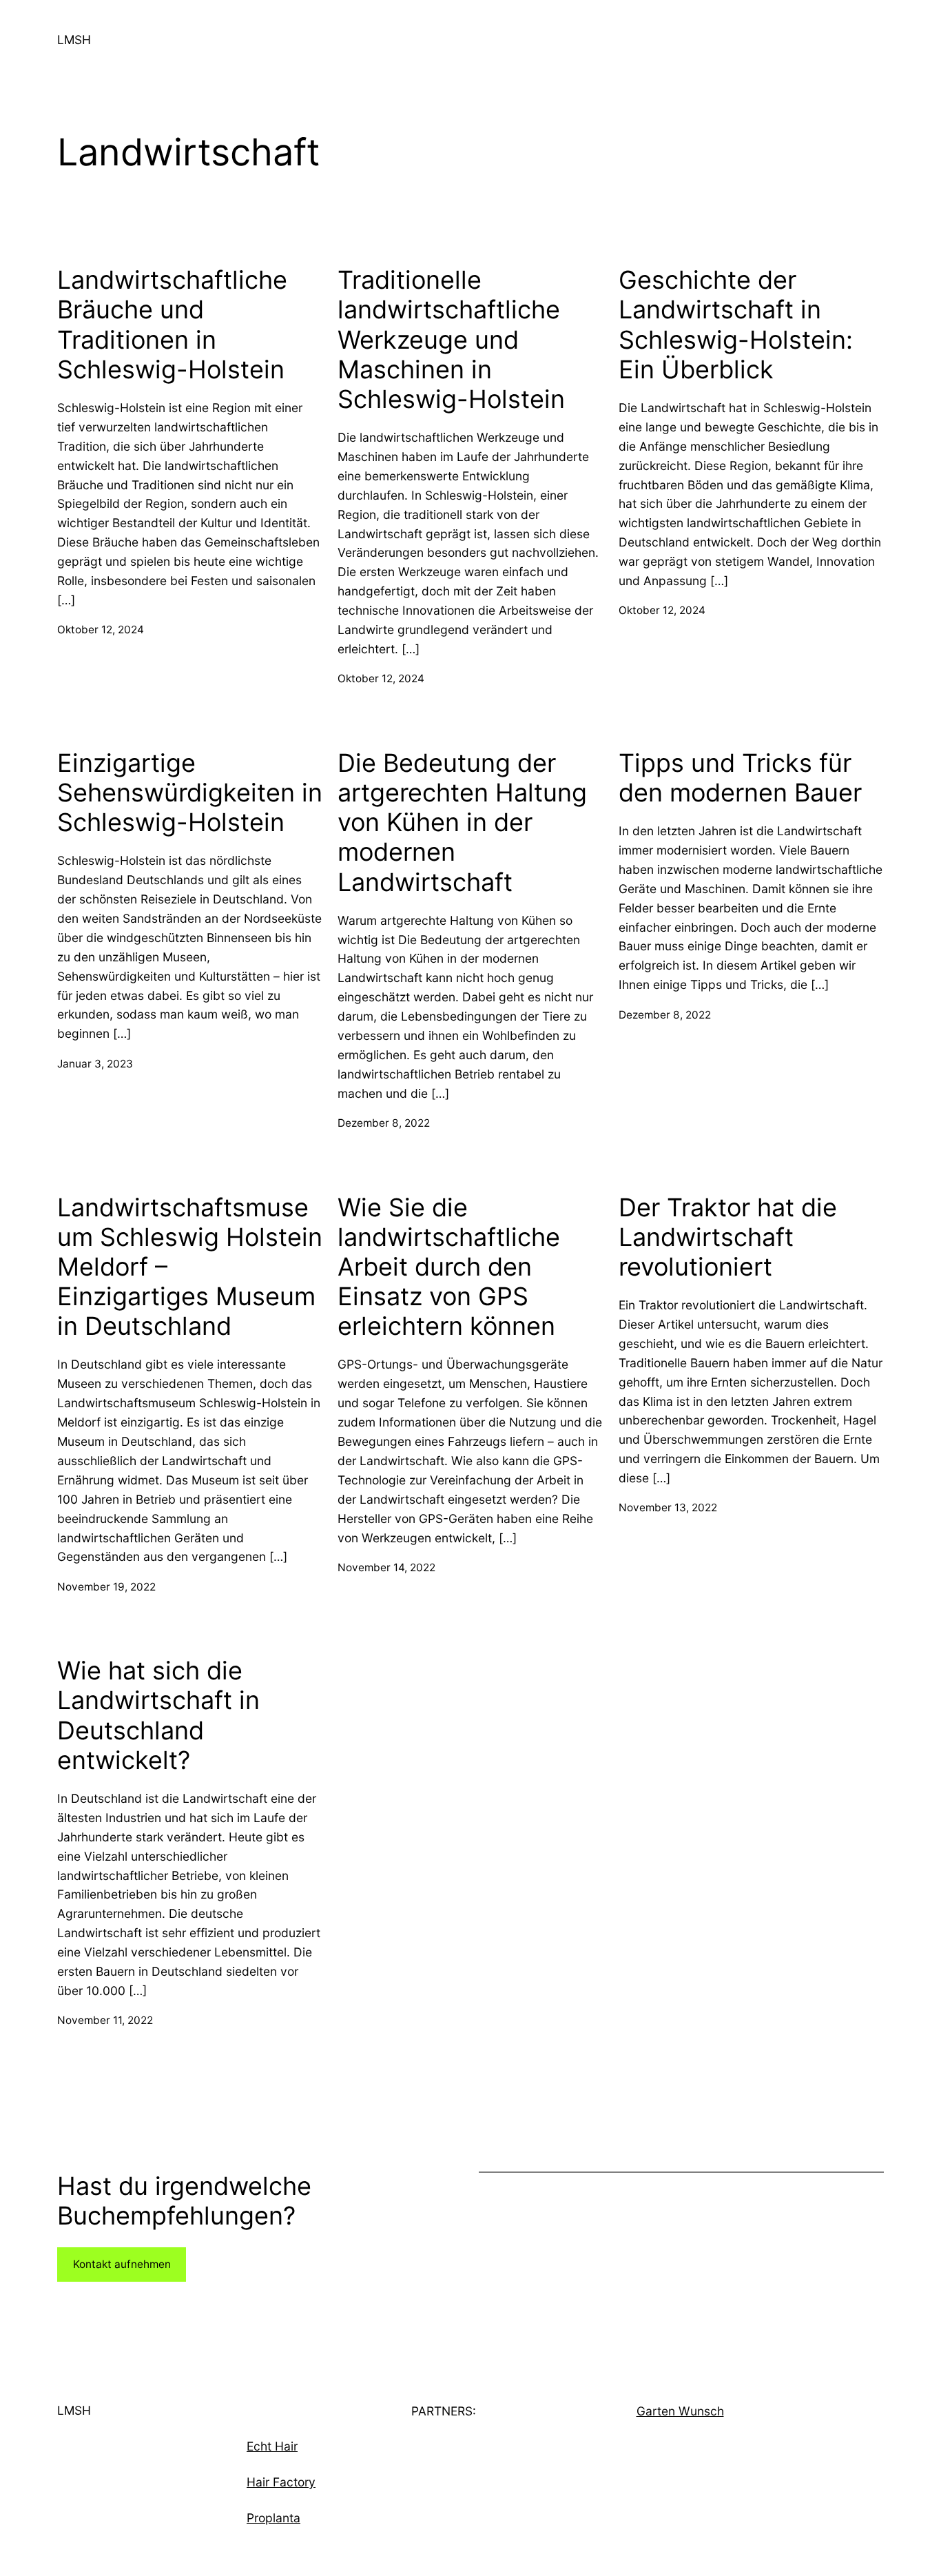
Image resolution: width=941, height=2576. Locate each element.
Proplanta (273, 2518)
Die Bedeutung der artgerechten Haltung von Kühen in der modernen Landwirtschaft (462, 823)
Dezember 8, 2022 (384, 1123)
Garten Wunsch (680, 2411)
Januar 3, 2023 (95, 1064)
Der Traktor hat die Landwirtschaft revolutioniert (728, 1237)
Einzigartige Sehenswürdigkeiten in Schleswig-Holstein (190, 793)
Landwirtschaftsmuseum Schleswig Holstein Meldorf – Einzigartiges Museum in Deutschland (190, 1267)
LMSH (74, 40)
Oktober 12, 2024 (101, 630)
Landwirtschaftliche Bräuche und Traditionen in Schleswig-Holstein (172, 325)
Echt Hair (272, 2446)
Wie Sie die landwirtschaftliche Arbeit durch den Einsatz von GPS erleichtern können (449, 1267)
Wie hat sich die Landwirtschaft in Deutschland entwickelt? (158, 1716)
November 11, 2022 (105, 2020)
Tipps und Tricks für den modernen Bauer (740, 778)
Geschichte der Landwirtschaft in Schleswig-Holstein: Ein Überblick (736, 325)
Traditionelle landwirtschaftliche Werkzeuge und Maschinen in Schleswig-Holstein (451, 340)
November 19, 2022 (106, 1587)
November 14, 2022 (386, 1567)
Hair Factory (281, 2482)
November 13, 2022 (668, 1507)
